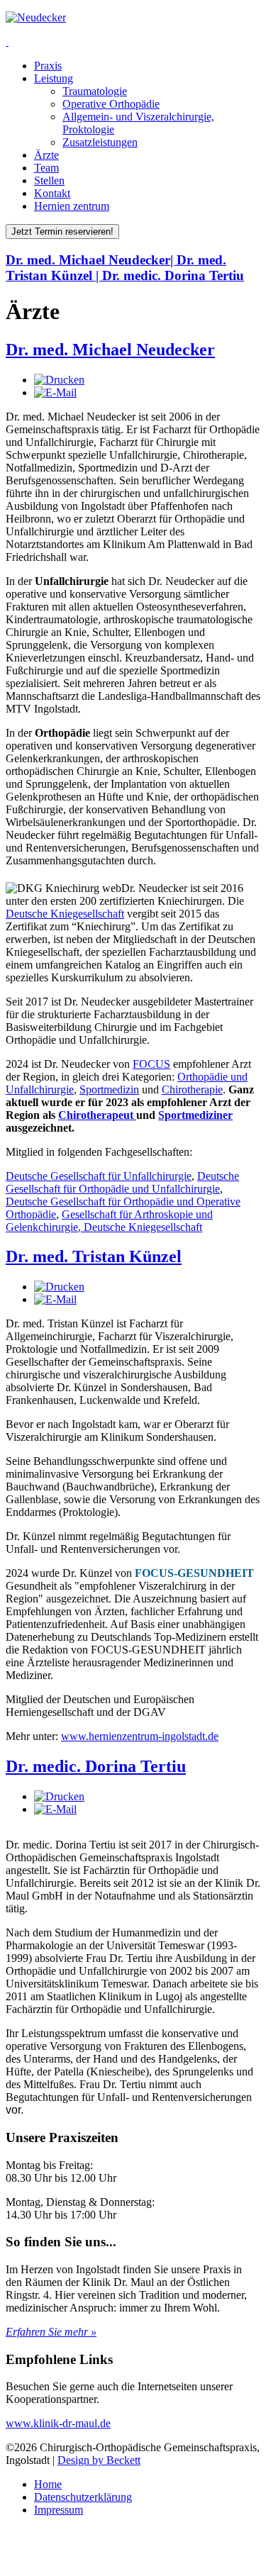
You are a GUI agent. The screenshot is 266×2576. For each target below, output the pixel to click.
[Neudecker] (36, 17)
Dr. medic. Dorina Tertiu (96, 1766)
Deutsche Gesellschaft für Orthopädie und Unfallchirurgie (122, 1182)
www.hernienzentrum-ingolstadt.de (140, 1736)
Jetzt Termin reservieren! (62, 232)
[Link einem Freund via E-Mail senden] (55, 392)
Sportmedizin (109, 1089)
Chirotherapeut (97, 1115)
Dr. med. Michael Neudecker (110, 350)
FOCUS (151, 1064)
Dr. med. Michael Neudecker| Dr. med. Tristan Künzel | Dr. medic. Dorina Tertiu (125, 268)
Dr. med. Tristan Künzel (94, 1256)
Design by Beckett (99, 2460)
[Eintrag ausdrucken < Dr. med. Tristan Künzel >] (59, 1287)
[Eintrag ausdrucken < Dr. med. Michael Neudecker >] (59, 380)
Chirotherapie (192, 1089)
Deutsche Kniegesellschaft (65, 914)
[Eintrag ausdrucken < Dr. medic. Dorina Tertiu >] (59, 1796)
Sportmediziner (195, 1115)
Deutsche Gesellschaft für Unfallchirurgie (99, 1176)
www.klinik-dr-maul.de (58, 2423)
